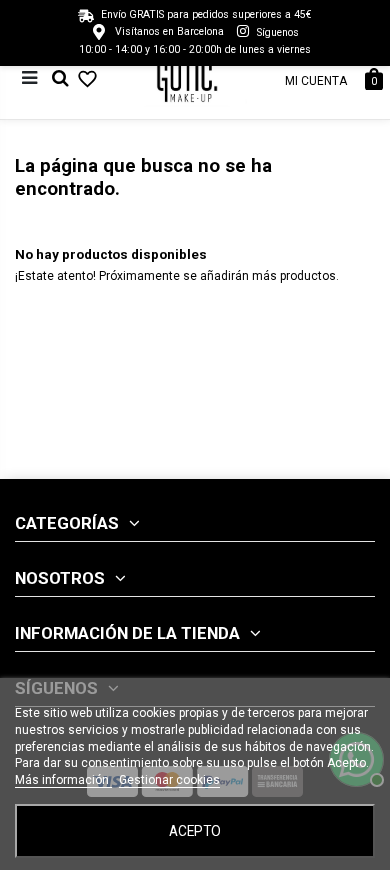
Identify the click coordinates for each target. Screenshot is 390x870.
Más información (63, 780)
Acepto (195, 831)
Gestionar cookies (169, 780)
